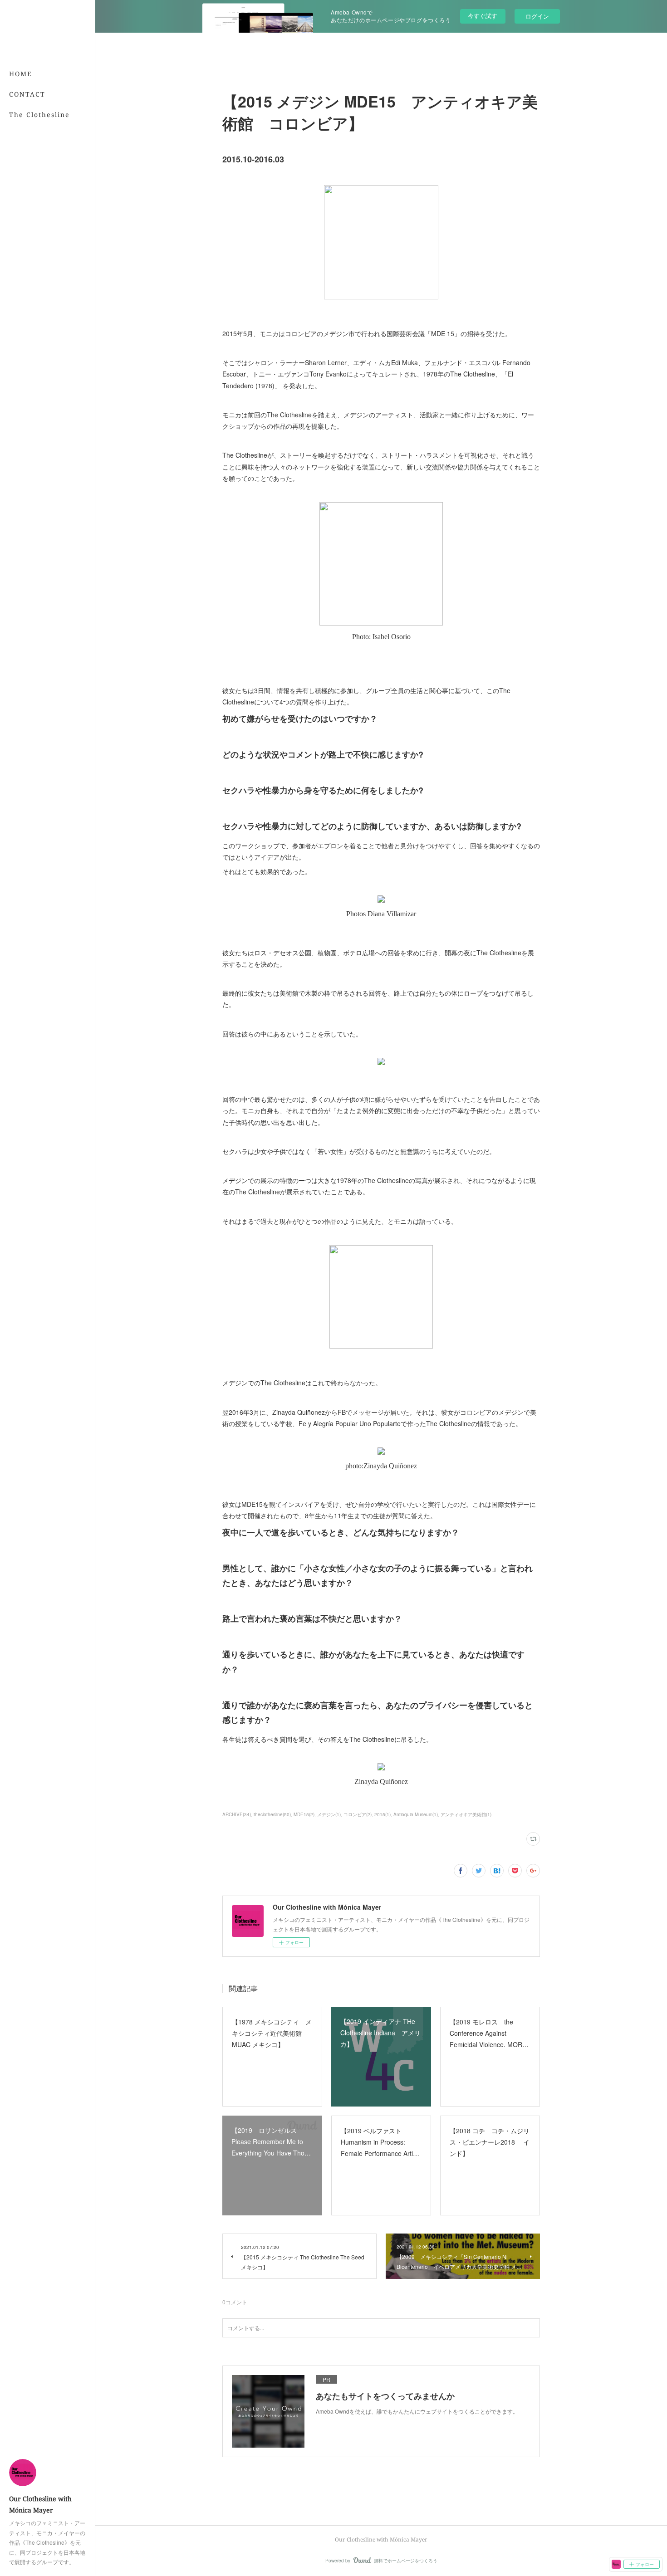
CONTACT (27, 94)
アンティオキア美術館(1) (466, 1814)
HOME (21, 74)
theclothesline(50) (272, 1814)
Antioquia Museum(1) (416, 1814)
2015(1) (383, 1814)
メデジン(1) (329, 1814)
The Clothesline (39, 115)
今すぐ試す (483, 16)
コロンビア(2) (358, 1814)
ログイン (537, 16)
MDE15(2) (304, 1814)
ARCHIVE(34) (237, 1814)
